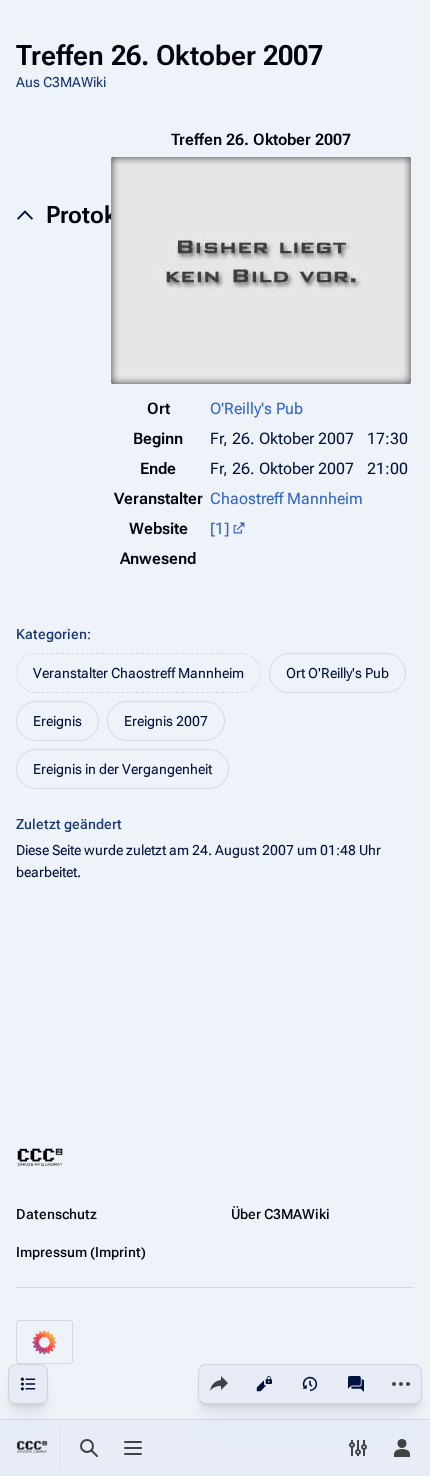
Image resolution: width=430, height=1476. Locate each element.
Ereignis (57, 721)
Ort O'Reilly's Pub (337, 673)
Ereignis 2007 (166, 721)
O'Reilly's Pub (256, 408)
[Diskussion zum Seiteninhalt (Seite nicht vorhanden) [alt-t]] (356, 1384)
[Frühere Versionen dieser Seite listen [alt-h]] (310, 1384)
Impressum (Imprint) (81, 1252)
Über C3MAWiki (280, 1214)
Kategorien (51, 634)
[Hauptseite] (32, 1448)
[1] (219, 528)
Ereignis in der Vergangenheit (122, 769)
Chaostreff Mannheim (286, 498)
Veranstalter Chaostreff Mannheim (138, 673)
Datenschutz (56, 1214)
